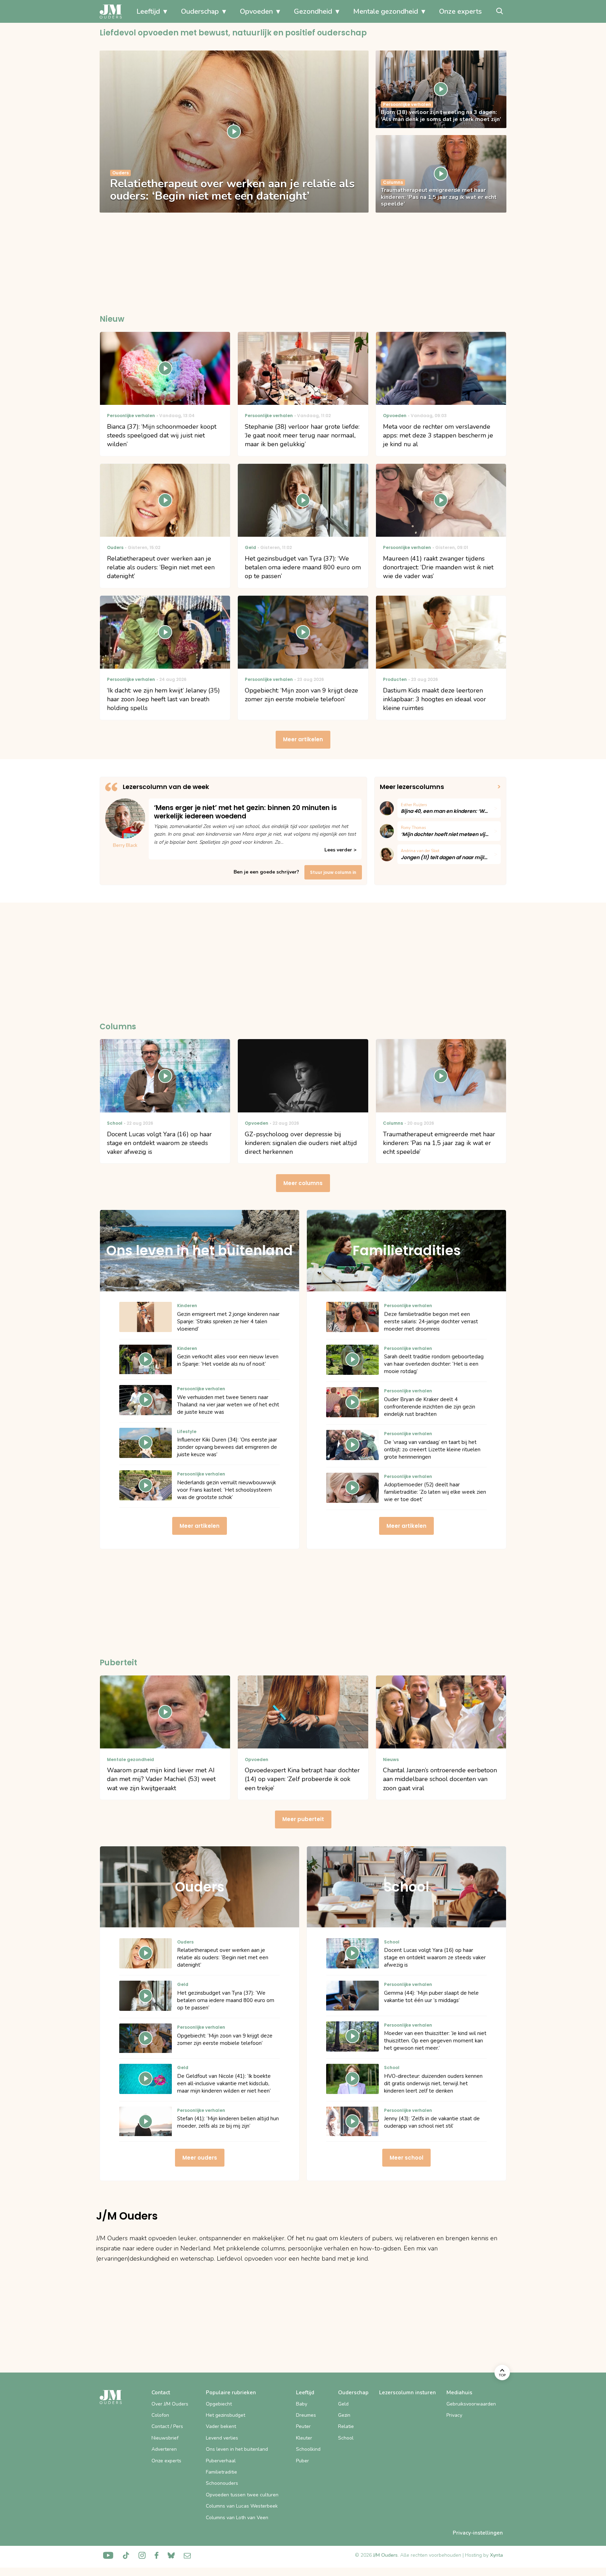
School (346, 2438)
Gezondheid (313, 11)
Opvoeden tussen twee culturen (242, 2495)
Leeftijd (148, 11)
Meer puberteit (303, 1819)
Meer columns (303, 1183)
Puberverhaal (221, 2461)
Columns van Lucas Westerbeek (242, 2506)
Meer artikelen (303, 739)
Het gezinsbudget (225, 2415)
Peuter (303, 2426)
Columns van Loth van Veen (237, 2518)
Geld (343, 2404)
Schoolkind (308, 2449)
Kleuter (304, 2438)
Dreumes (306, 2415)
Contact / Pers (167, 2426)
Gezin (344, 2415)
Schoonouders (222, 2483)
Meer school (406, 2158)
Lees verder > (340, 850)
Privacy (454, 2415)
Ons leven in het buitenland (237, 2449)
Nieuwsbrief (165, 2438)
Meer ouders (200, 2158)
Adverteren (164, 2449)
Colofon (160, 2415)
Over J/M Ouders (170, 2404)
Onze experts (460, 11)
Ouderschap (200, 11)
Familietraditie (221, 2472)
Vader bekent (221, 2426)
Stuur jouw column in (333, 872)
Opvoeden (256, 11)
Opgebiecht (219, 2404)
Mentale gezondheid (386, 11)
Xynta (496, 2555)
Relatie (346, 2426)
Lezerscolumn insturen (408, 2393)
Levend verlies (222, 2438)
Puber (302, 2461)
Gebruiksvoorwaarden (471, 2404)
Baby (302, 2404)
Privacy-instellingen (478, 2533)
